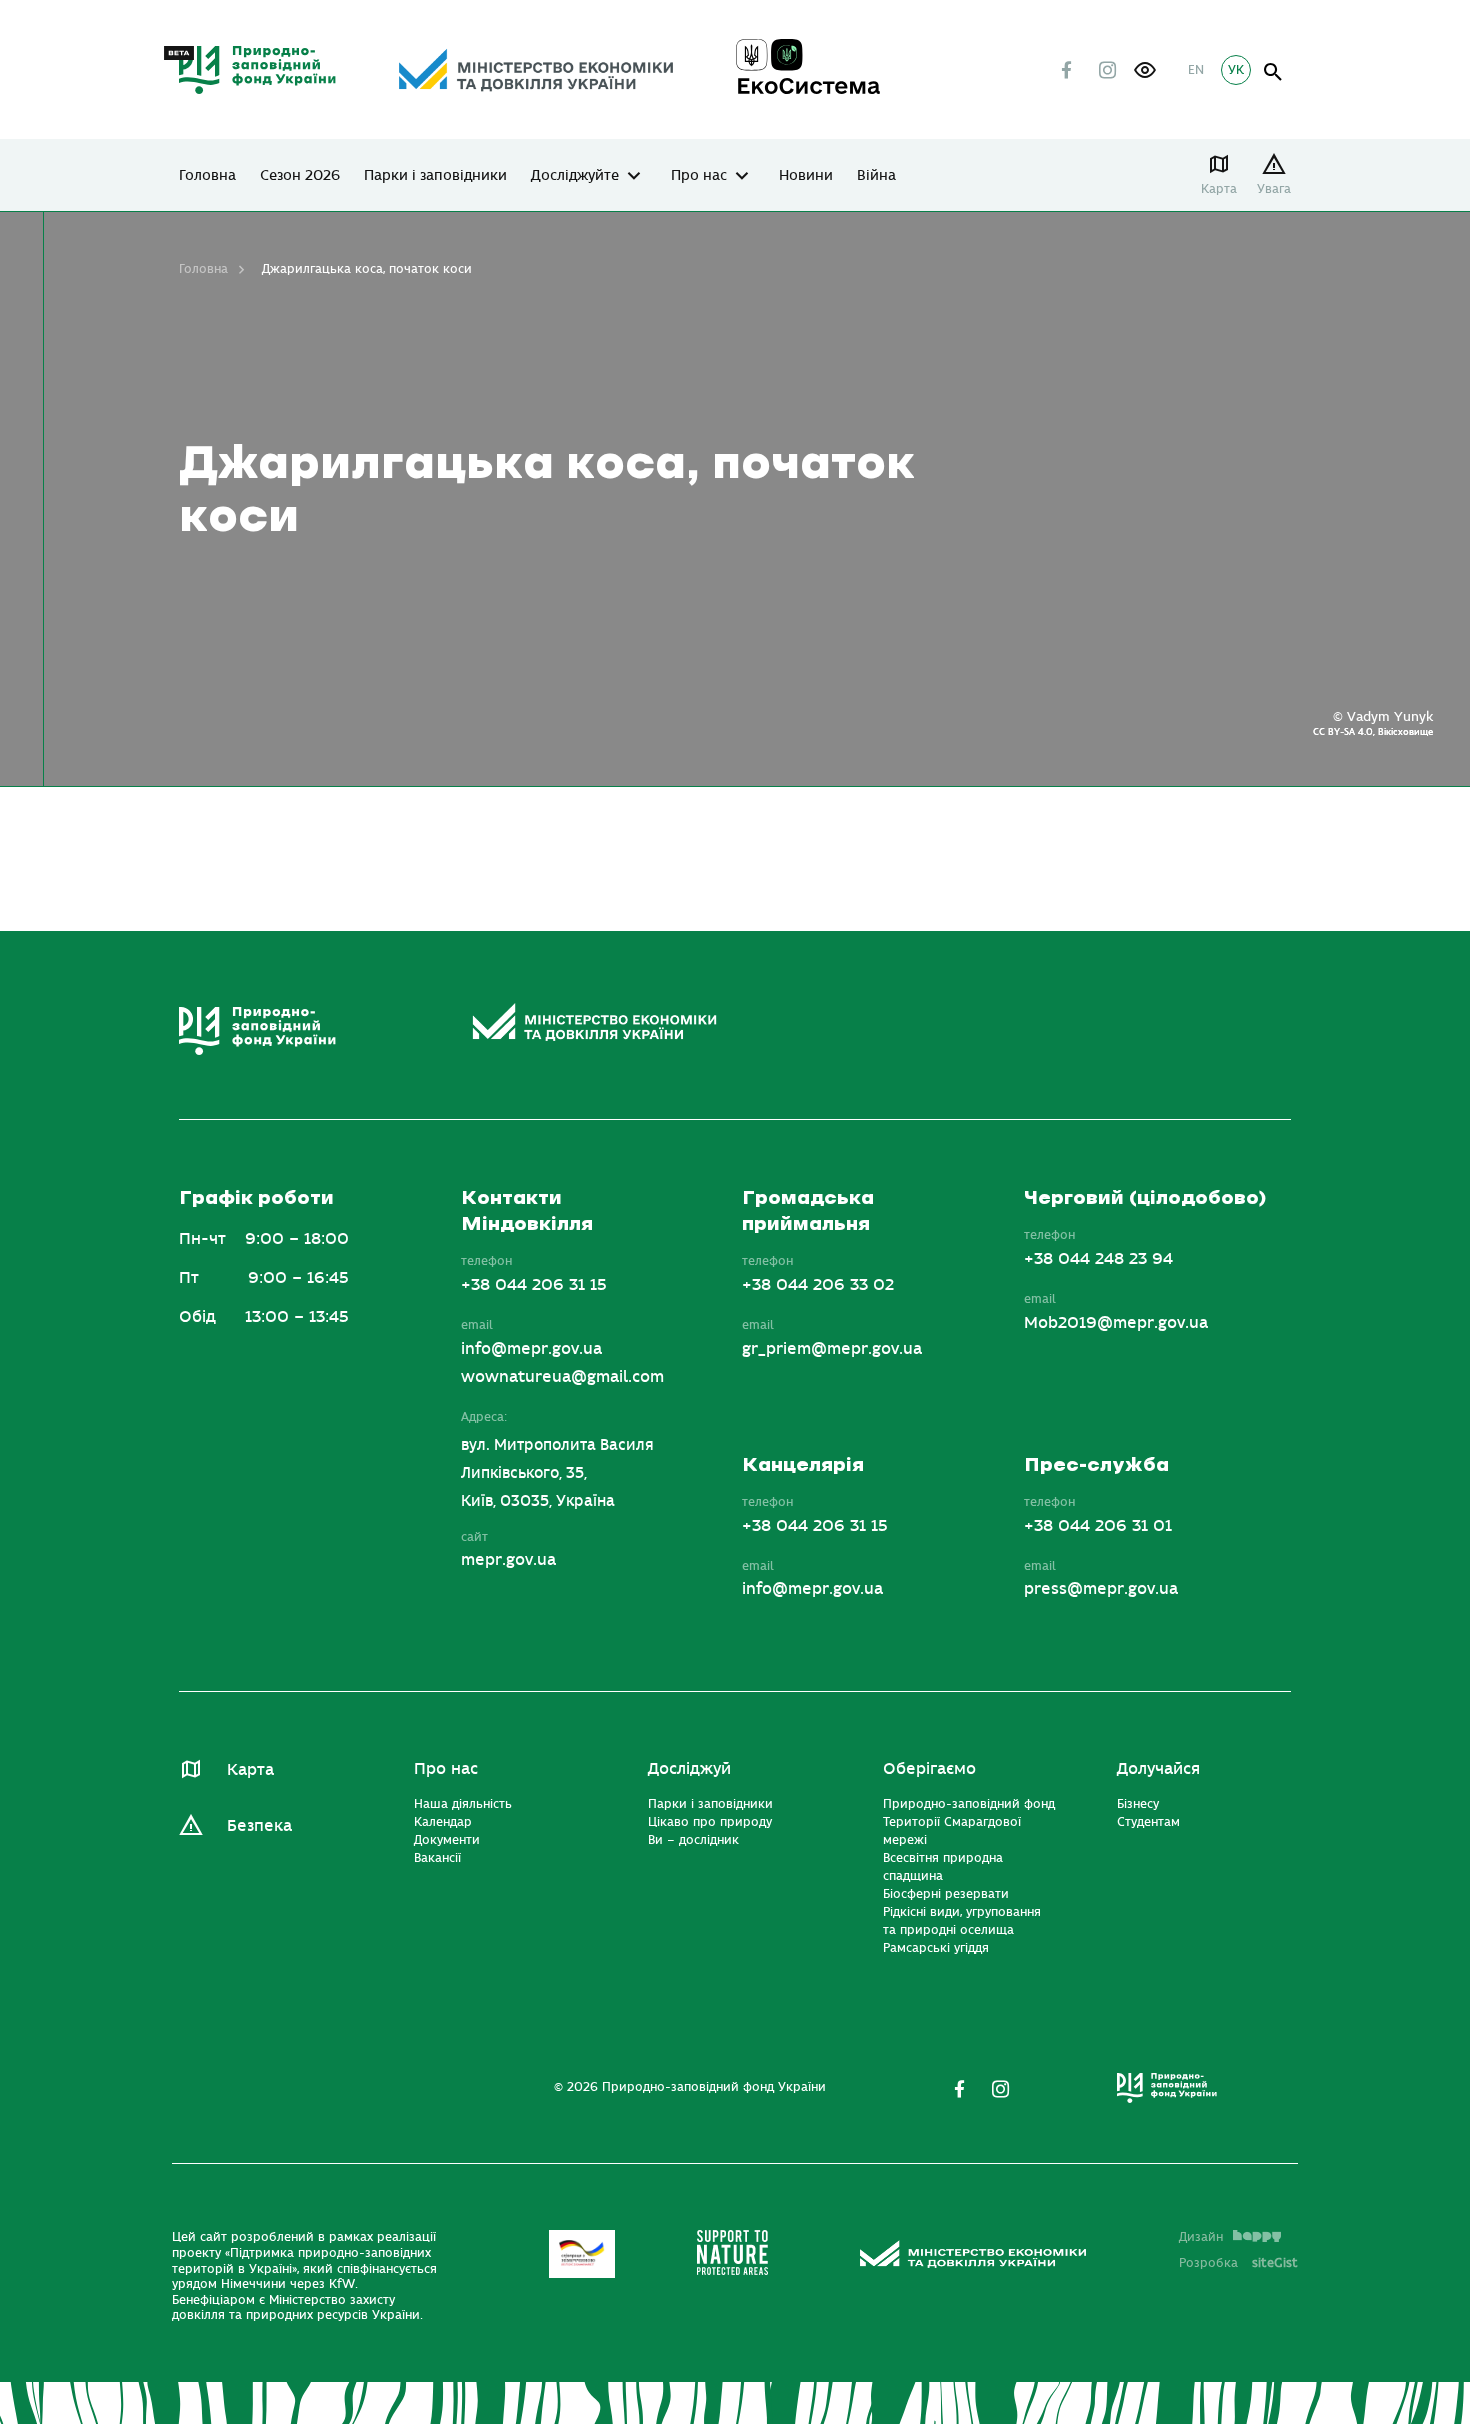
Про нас (699, 176)
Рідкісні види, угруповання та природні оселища (962, 1921)
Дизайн (1201, 2237)
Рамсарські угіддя (936, 1948)
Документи (447, 1840)
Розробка (1238, 2263)
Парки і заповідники (435, 176)
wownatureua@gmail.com (562, 1377)
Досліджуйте (575, 176)
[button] (1145, 70)
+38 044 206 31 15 (534, 1285)
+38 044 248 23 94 (1098, 1259)
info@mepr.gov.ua (531, 1349)
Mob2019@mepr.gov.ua (1116, 1323)
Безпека (259, 1826)
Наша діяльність (463, 1804)
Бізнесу (1138, 1804)
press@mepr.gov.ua (1101, 1589)
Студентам (1148, 1822)
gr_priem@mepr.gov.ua (832, 1349)
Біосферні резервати (946, 1894)
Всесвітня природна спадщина (943, 1867)
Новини (806, 176)
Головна (207, 176)
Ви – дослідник (693, 1840)
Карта (1219, 189)
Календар (443, 1822)
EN (1196, 70)
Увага (1274, 189)
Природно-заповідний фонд (969, 1804)
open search (1273, 72)
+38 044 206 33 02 (818, 1285)
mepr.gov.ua (508, 1560)
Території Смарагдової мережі (952, 1831)
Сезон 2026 (300, 176)
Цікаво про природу (710, 1822)
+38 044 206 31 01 (1098, 1526)
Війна (876, 176)
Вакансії (437, 1858)
